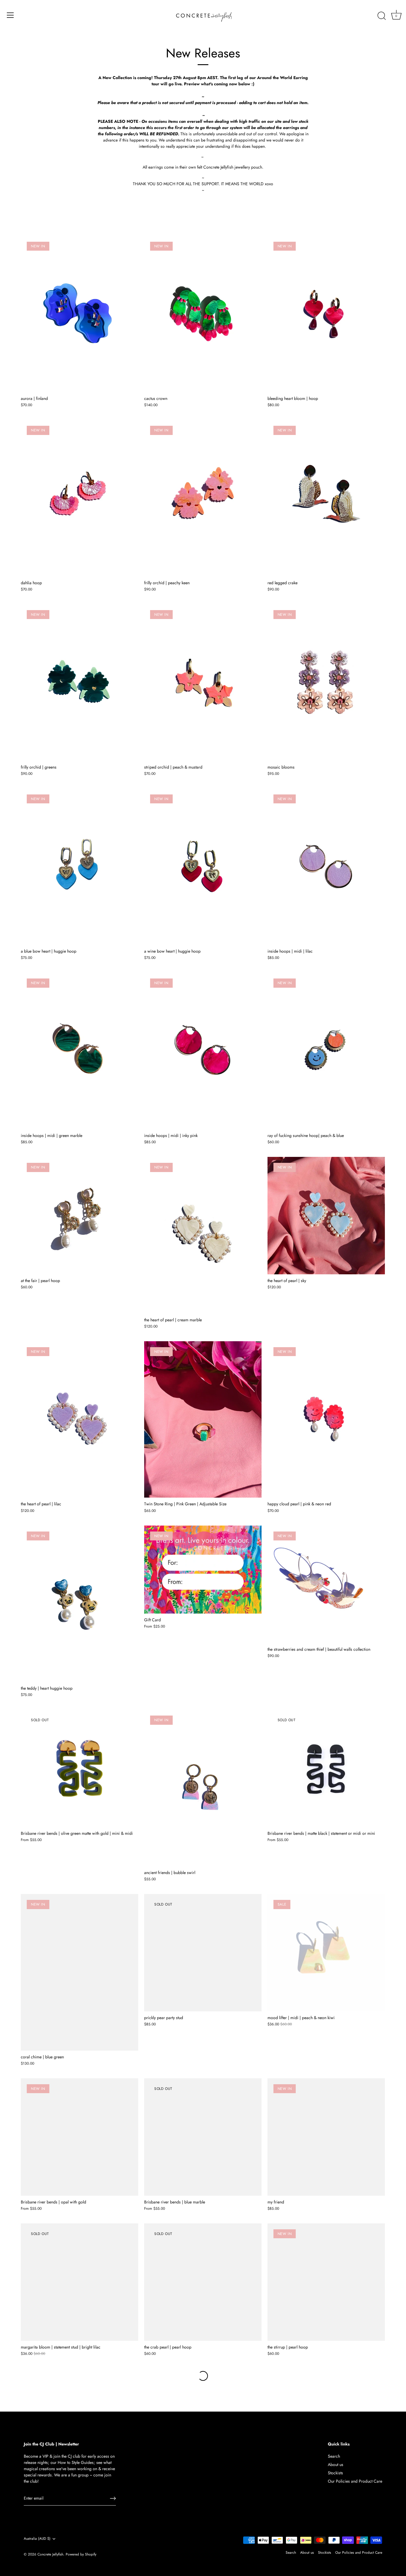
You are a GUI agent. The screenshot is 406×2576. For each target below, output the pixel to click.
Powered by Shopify (81, 2554)
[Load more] (203, 2376)
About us (336, 2465)
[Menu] (10, 15)
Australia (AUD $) (37, 2539)
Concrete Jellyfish (50, 2554)
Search (334, 2456)
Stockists (335, 2473)
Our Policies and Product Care (355, 2481)
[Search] (382, 16)
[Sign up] (113, 2498)
